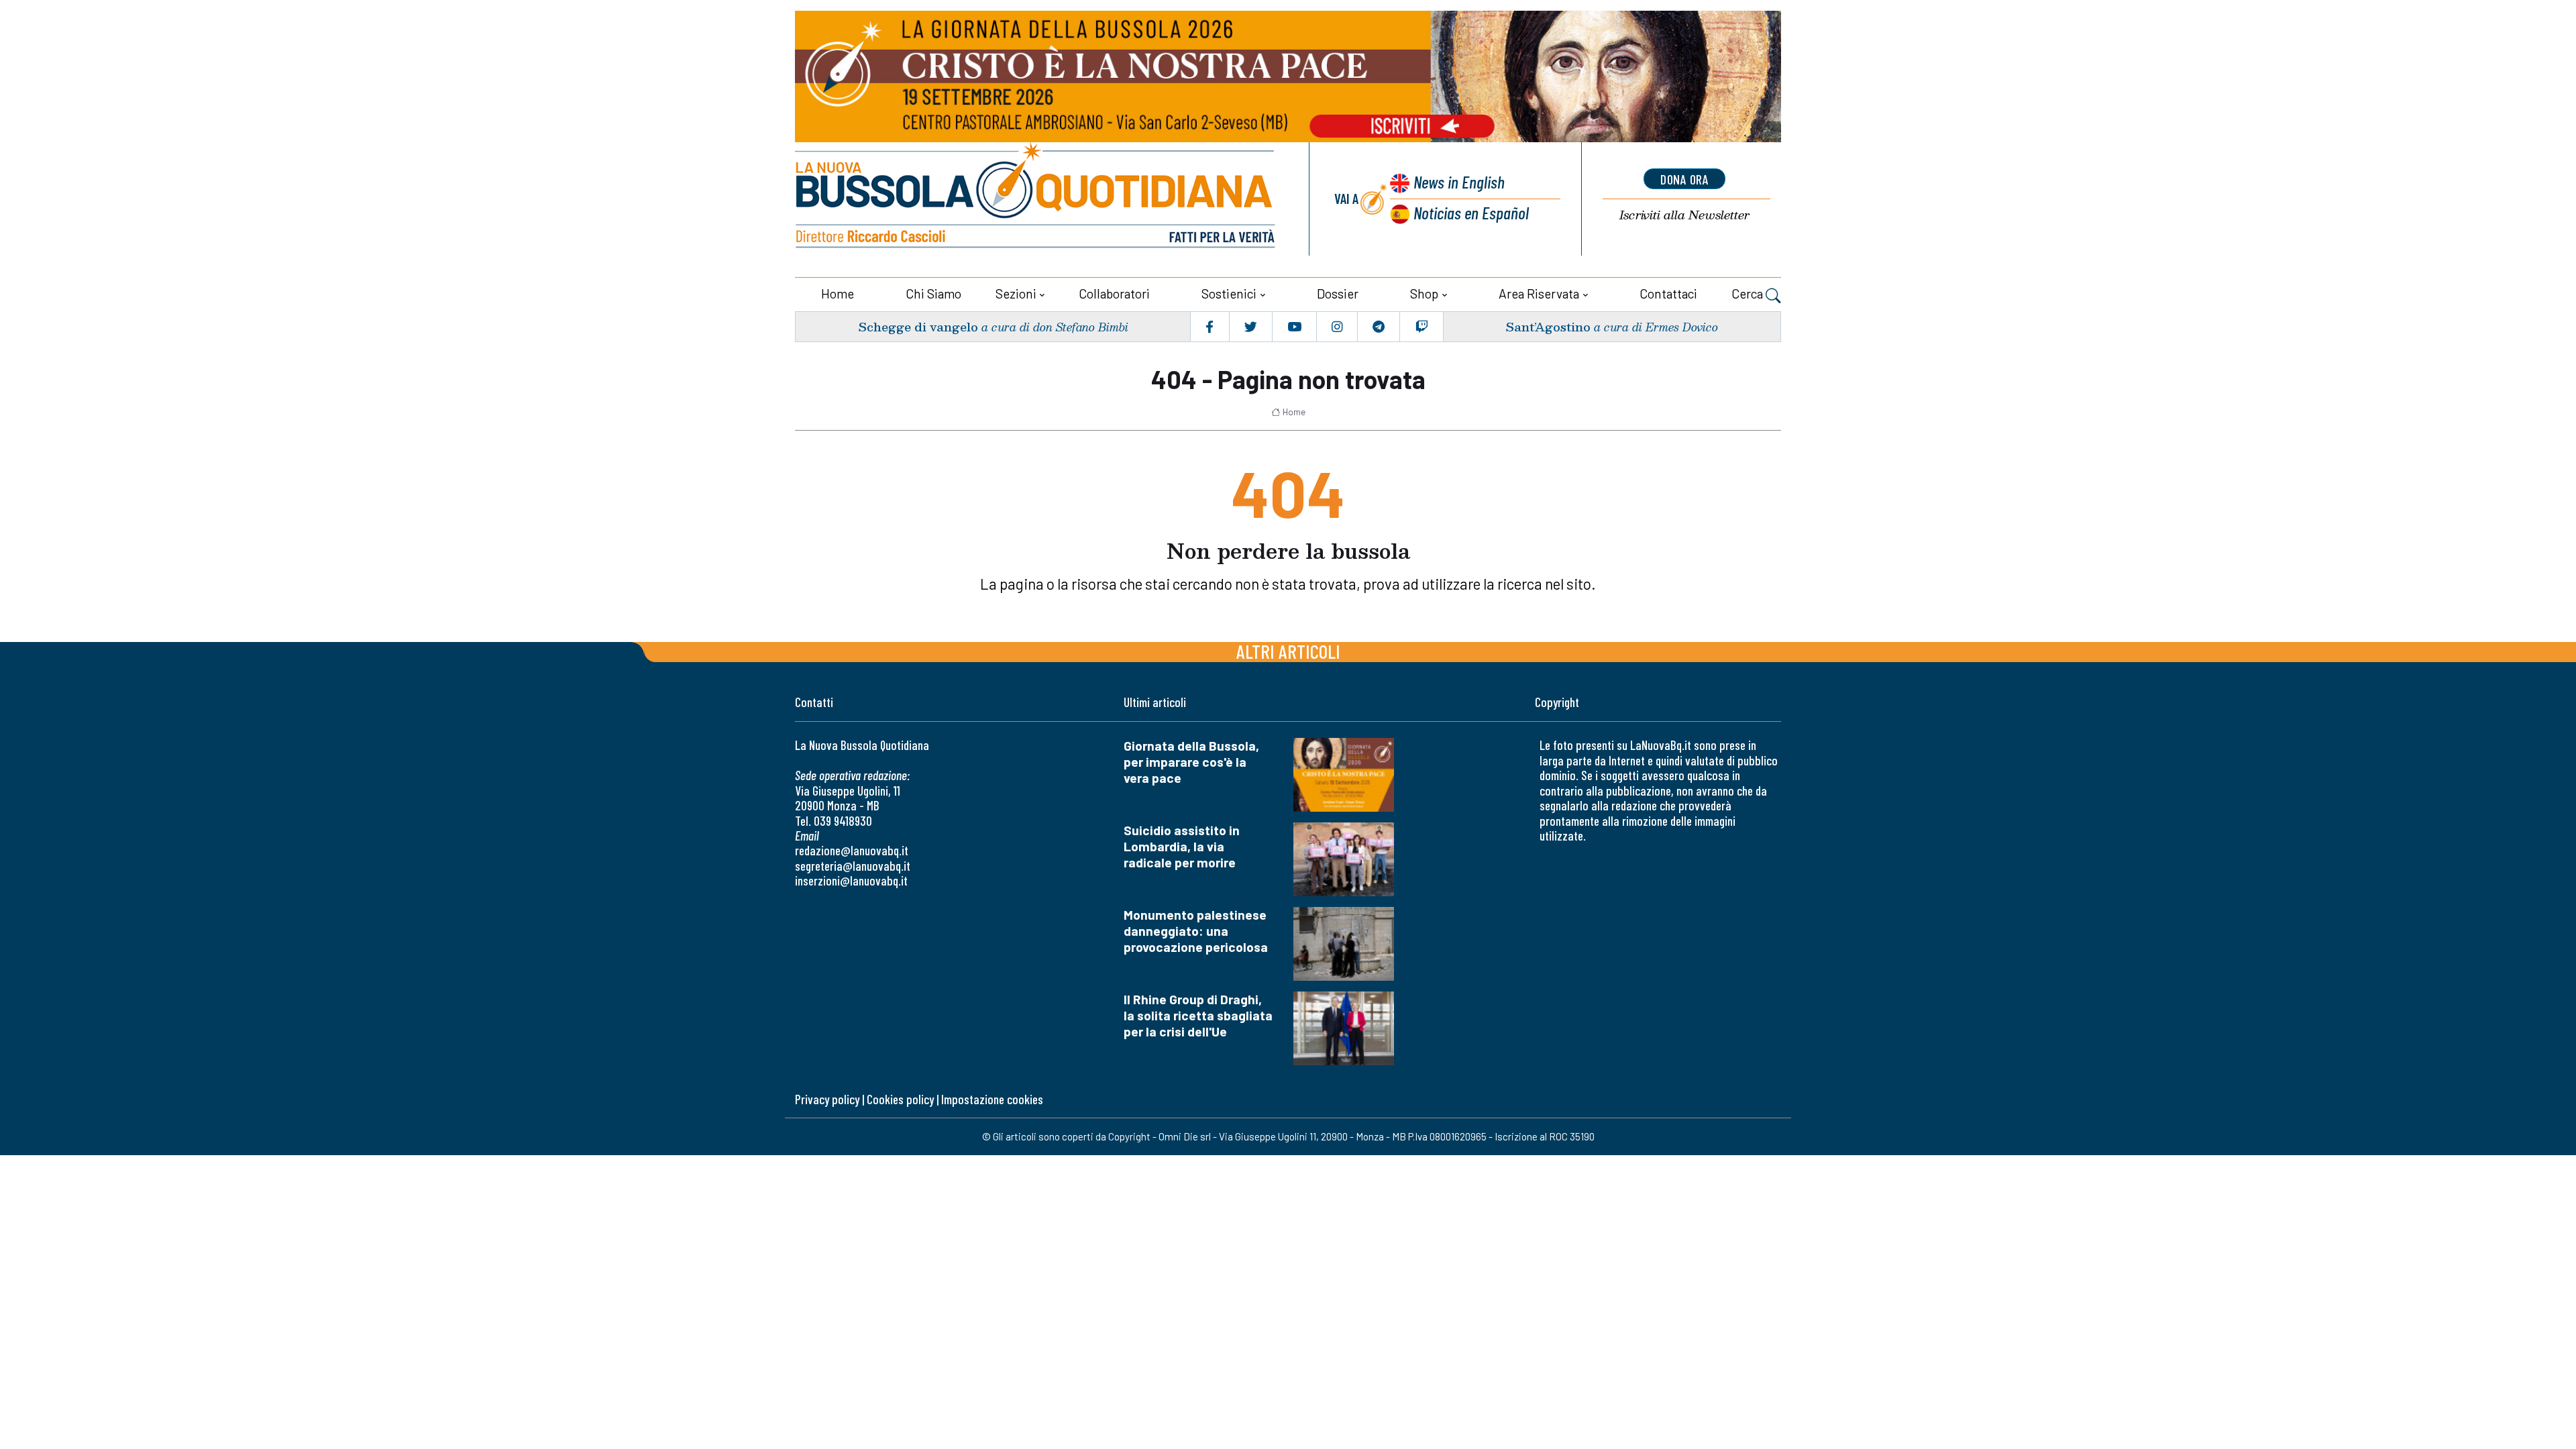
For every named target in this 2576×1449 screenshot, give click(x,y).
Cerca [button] (1749, 293)
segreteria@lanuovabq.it (853, 866)
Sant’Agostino (1548, 326)
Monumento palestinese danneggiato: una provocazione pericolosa (1196, 931)
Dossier (1338, 293)
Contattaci (1668, 293)
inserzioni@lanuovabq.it (851, 880)
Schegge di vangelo (918, 326)
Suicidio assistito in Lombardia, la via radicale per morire (1182, 846)
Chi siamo (933, 293)
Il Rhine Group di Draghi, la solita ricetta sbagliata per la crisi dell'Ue (1198, 1015)
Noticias (1471, 212)
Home (838, 293)
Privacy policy (827, 1099)
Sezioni (1016, 293)
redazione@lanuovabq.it (852, 850)
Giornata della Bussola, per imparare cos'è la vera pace (1191, 762)
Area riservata (1539, 293)
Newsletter (1684, 215)
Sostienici (1229, 293)
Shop (1424, 293)
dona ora (1684, 179)
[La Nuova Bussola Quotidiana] (1036, 199)
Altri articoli (1288, 651)
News (1459, 181)
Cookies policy (900, 1099)
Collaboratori (1114, 293)
